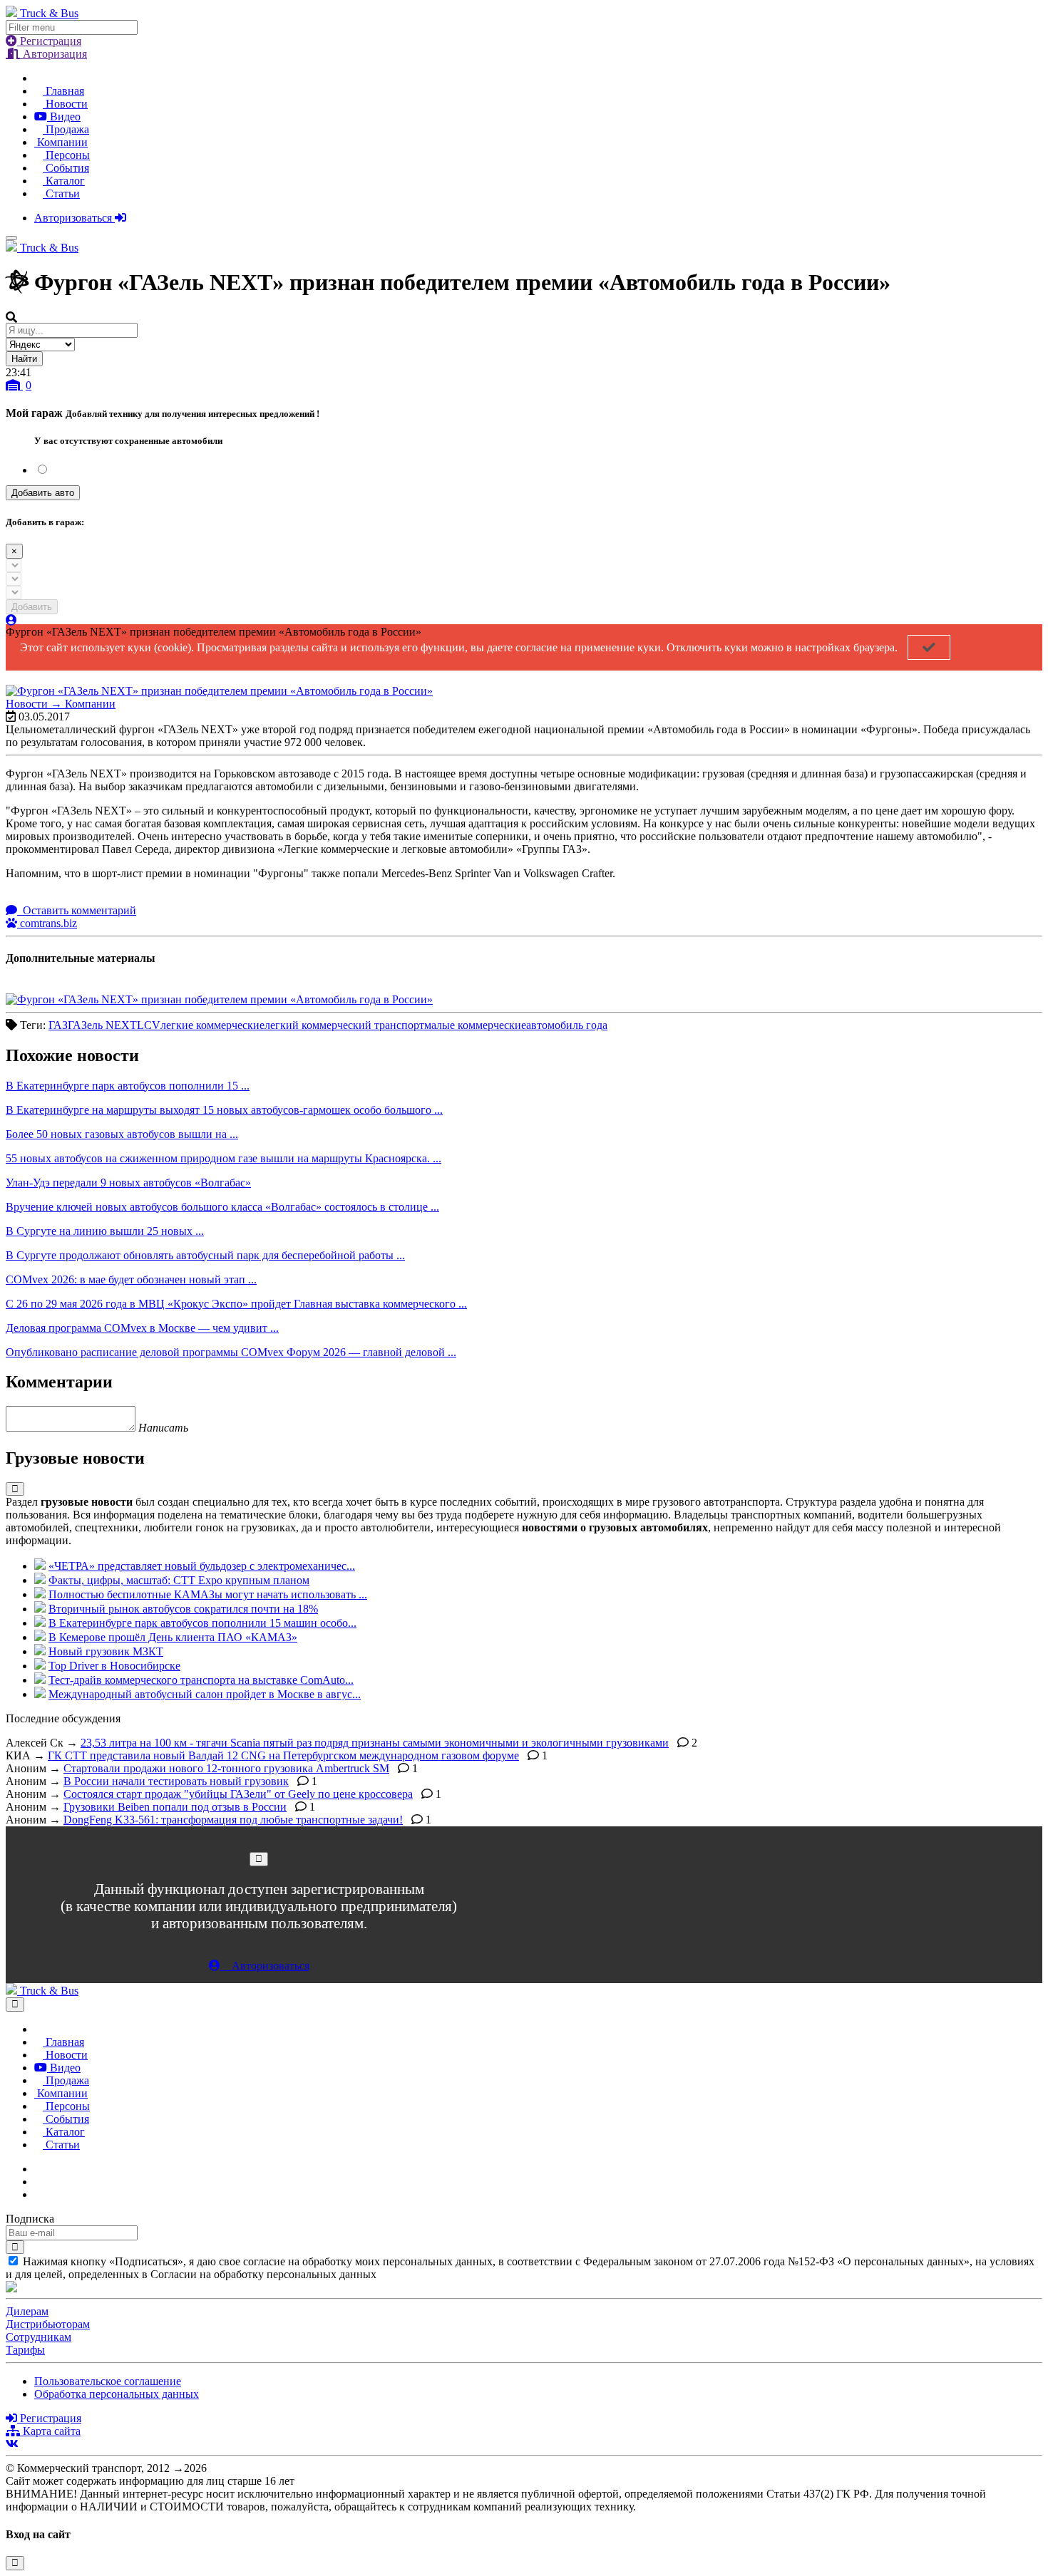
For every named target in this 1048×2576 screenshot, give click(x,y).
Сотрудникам (38, 2337)
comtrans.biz (47, 923)
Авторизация (53, 54)
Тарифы (25, 2350)
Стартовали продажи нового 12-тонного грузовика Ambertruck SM (226, 1768)
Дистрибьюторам (48, 2324)
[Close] (259, 1859)
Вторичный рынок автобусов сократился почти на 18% (183, 1609)
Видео (64, 117)
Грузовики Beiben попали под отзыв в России (175, 1807)
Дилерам (27, 2311)
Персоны (66, 155)
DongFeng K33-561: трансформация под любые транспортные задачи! (233, 1820)
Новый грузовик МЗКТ (106, 1651)
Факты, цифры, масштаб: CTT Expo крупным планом (179, 1580)
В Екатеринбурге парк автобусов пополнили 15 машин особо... (202, 1623)
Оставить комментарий (78, 910)
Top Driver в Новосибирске (114, 1666)
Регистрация (49, 41)
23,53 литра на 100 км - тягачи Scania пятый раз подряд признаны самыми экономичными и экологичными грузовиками (375, 1743)
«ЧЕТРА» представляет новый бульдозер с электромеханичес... (202, 1566)
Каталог (64, 181)
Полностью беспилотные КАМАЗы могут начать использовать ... (208, 1594)
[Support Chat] (38, 2182)
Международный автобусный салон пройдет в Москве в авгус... (205, 1694)
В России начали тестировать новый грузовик (176, 1781)
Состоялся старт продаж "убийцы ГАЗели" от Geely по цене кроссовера (238, 1794)
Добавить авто (43, 493)
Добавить (32, 607)
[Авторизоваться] (11, 620)
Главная (63, 91)
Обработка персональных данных (117, 2394)
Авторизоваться (75, 218)
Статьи (61, 193)
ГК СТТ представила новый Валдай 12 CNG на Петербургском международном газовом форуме (283, 1755)
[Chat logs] (38, 2169)
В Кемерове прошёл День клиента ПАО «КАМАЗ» (173, 1637)
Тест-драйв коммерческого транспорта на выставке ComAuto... (201, 1680)
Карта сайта (50, 2431)
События (66, 168)
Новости (65, 104)
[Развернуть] (15, 1489)
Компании (61, 142)
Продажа (66, 129)
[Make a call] (38, 2194)
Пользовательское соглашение (108, 2381)
